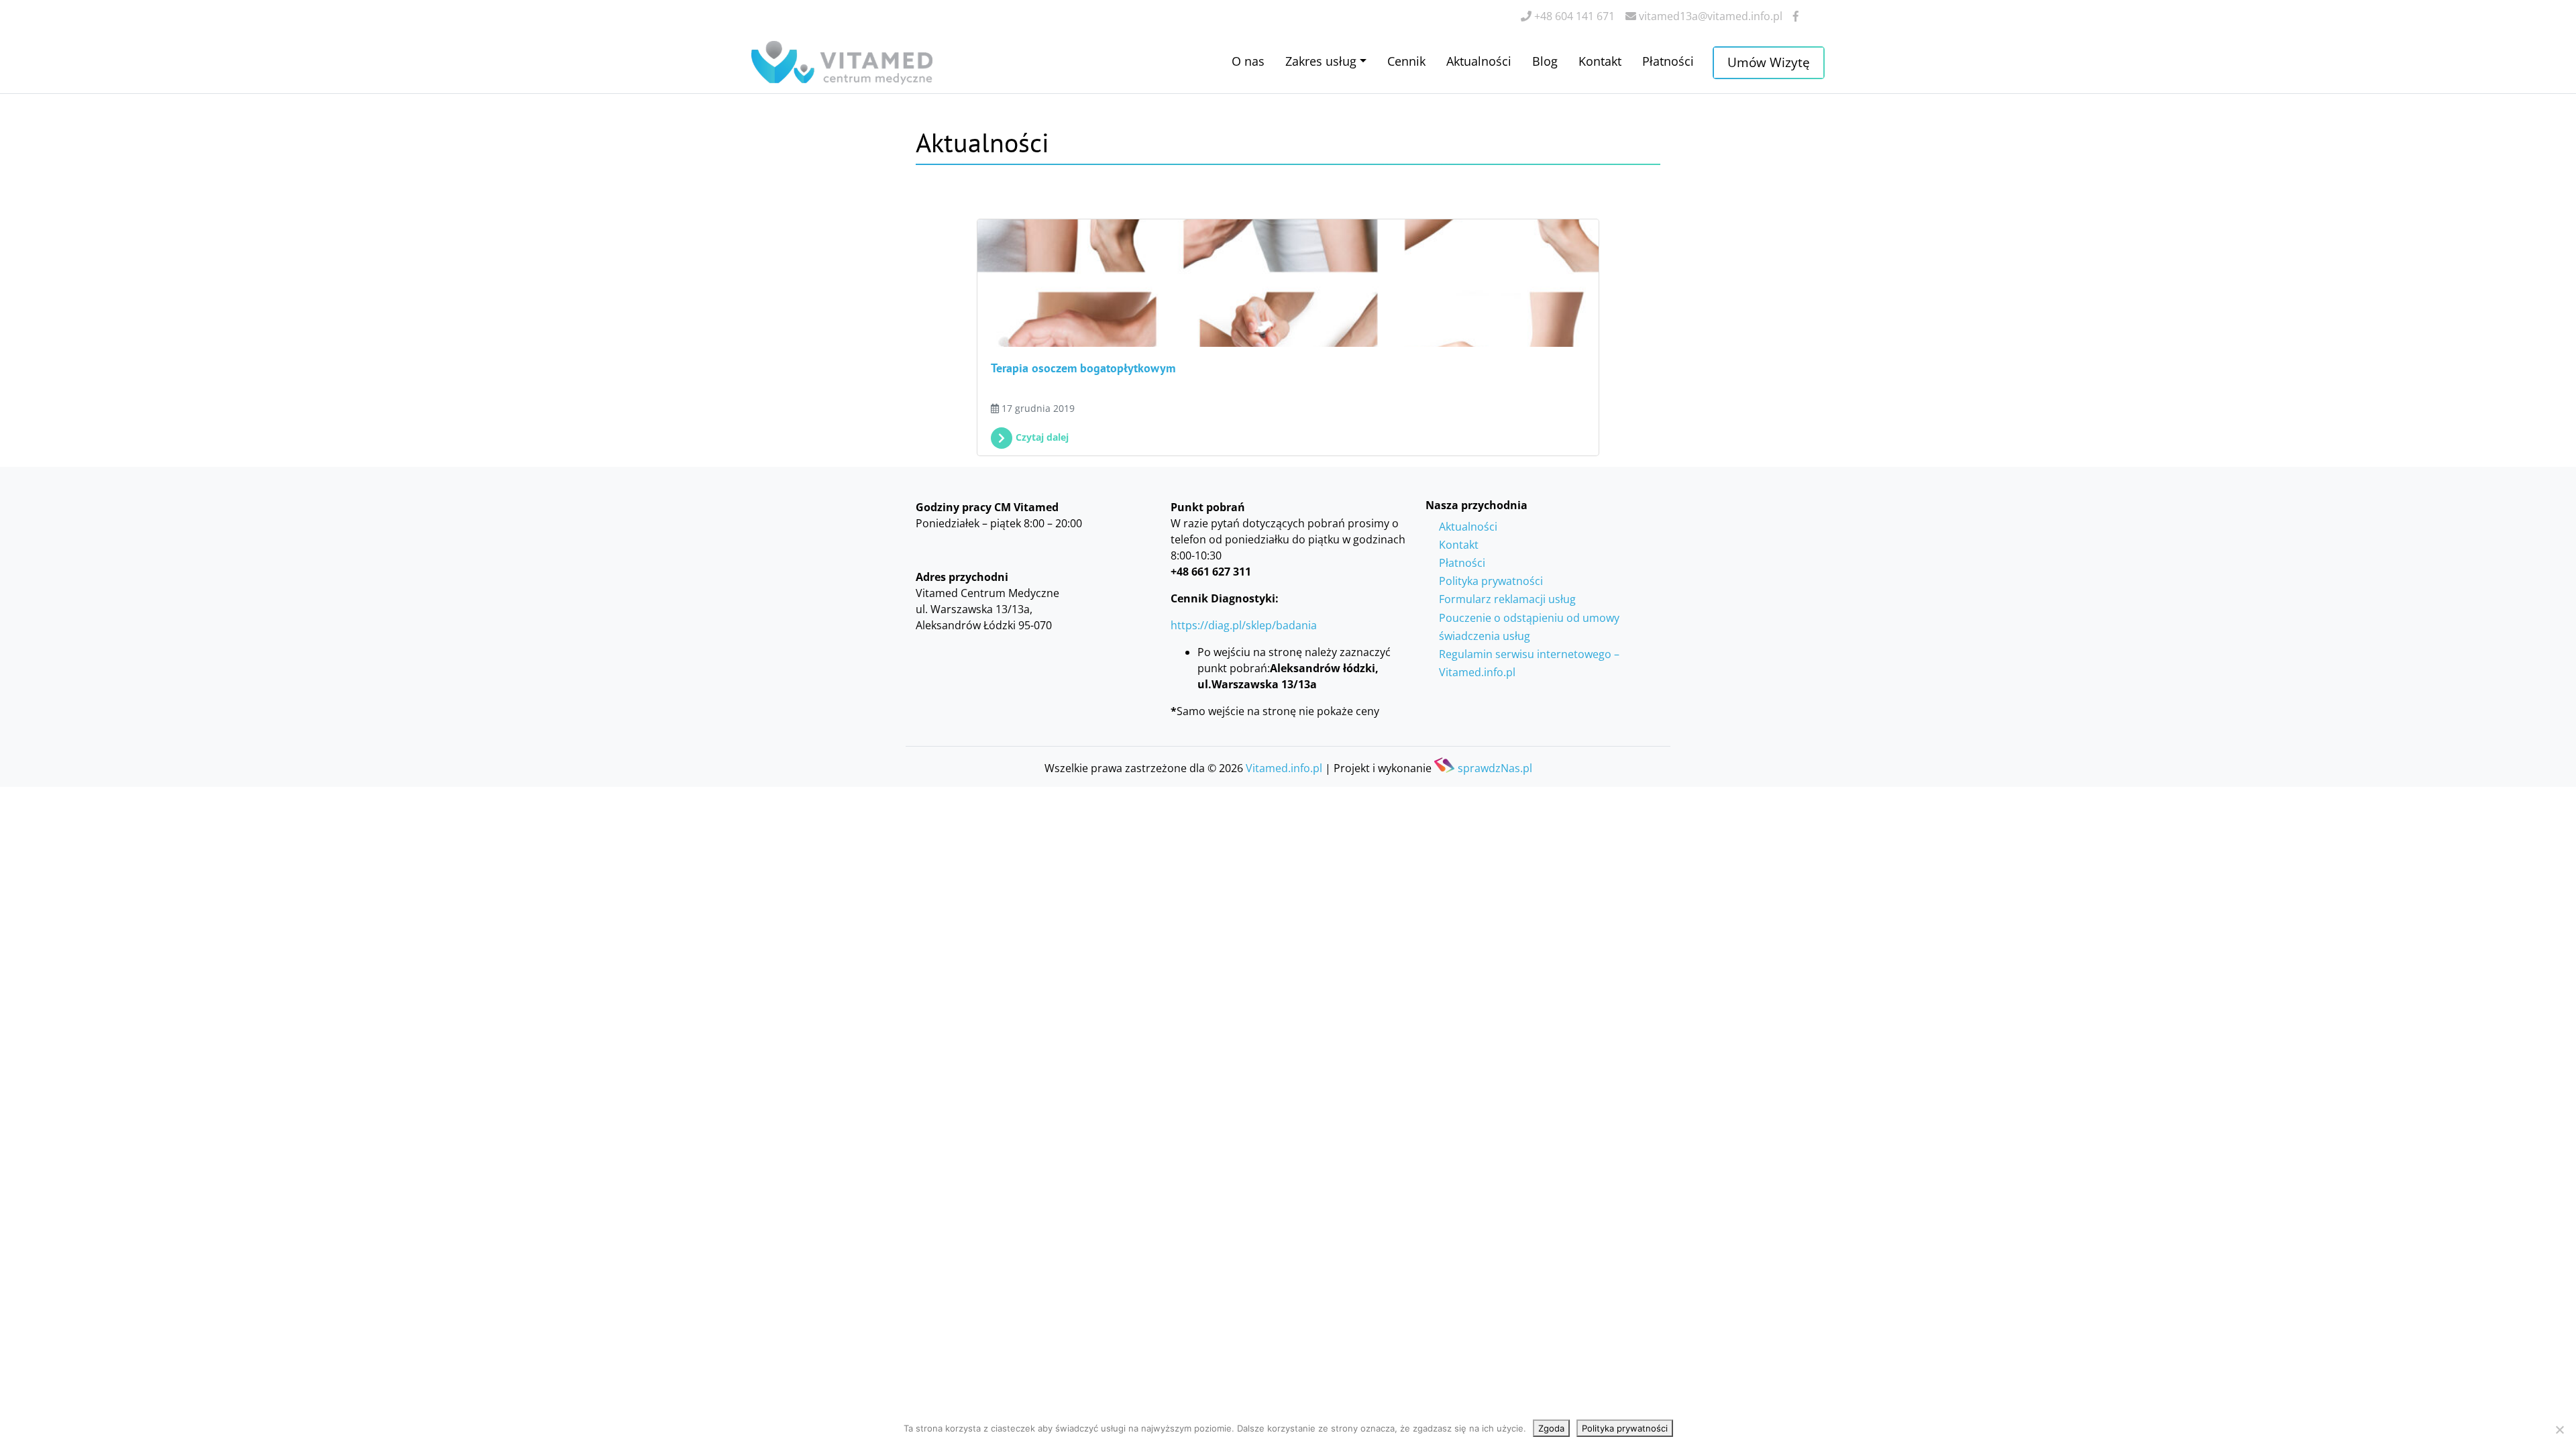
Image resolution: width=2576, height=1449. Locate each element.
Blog (1545, 61)
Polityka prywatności (1491, 581)
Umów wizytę (1769, 62)
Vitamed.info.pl (1284, 768)
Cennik (1406, 61)
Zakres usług (1321, 61)
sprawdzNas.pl (1495, 767)
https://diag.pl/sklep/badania (1244, 625)
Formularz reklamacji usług (1507, 599)
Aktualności (1479, 61)
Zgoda (1551, 1428)
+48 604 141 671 (1573, 16)
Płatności (1668, 61)
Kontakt (1600, 61)
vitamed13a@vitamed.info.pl (1709, 16)
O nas (1248, 61)
